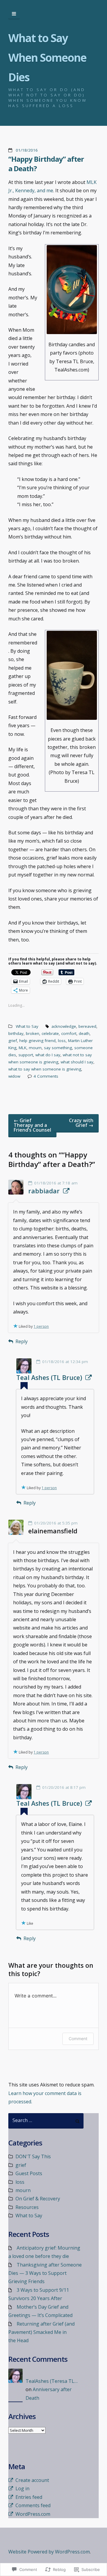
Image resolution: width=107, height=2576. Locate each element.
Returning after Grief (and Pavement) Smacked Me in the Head (41, 2332)
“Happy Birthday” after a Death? (46, 164)
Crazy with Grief (81, 1123)
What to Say (27, 1026)
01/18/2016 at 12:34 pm (65, 1362)
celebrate (50, 1033)
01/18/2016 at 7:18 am (56, 1183)
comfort (69, 1033)
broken (33, 1033)
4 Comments (46, 1076)
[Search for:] (46, 2121)
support (26, 1055)
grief (13, 1041)
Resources (27, 2207)
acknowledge (64, 1026)
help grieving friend (37, 1041)
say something (58, 1048)
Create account (32, 2480)
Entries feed (29, 2497)
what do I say (48, 1055)
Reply (22, 1341)
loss (62, 1041)
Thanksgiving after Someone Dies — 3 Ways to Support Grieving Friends (45, 2273)
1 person (41, 1326)
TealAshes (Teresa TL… (52, 2381)
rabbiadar (44, 1191)
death (84, 1033)
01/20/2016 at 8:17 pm (64, 1787)
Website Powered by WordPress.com (49, 2552)
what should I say (77, 1062)
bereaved (87, 1026)
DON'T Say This (33, 2156)
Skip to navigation (14, 14)
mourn (35, 1048)
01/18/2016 (27, 150)
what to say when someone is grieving (45, 1069)
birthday (16, 1033)
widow (14, 1076)
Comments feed (33, 2505)
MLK (23, 1048)
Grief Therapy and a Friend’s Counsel (32, 1125)
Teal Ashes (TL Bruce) (49, 1378)
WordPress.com (33, 2514)
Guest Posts (29, 2173)
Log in (22, 2488)
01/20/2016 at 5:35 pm (56, 1523)
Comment (78, 2039)
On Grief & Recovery (38, 2199)
